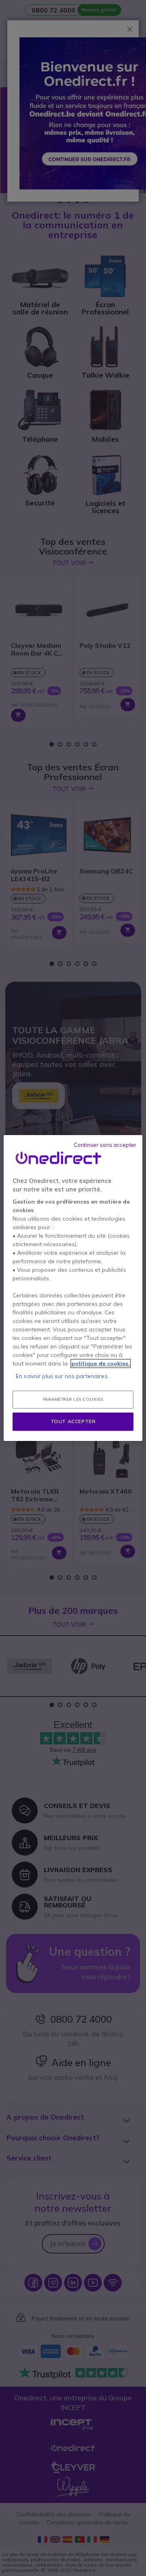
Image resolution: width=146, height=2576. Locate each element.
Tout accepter (73, 1421)
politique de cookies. (101, 1363)
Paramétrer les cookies (73, 1399)
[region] (73, 1288)
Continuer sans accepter (105, 1145)
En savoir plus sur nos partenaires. (62, 1376)
